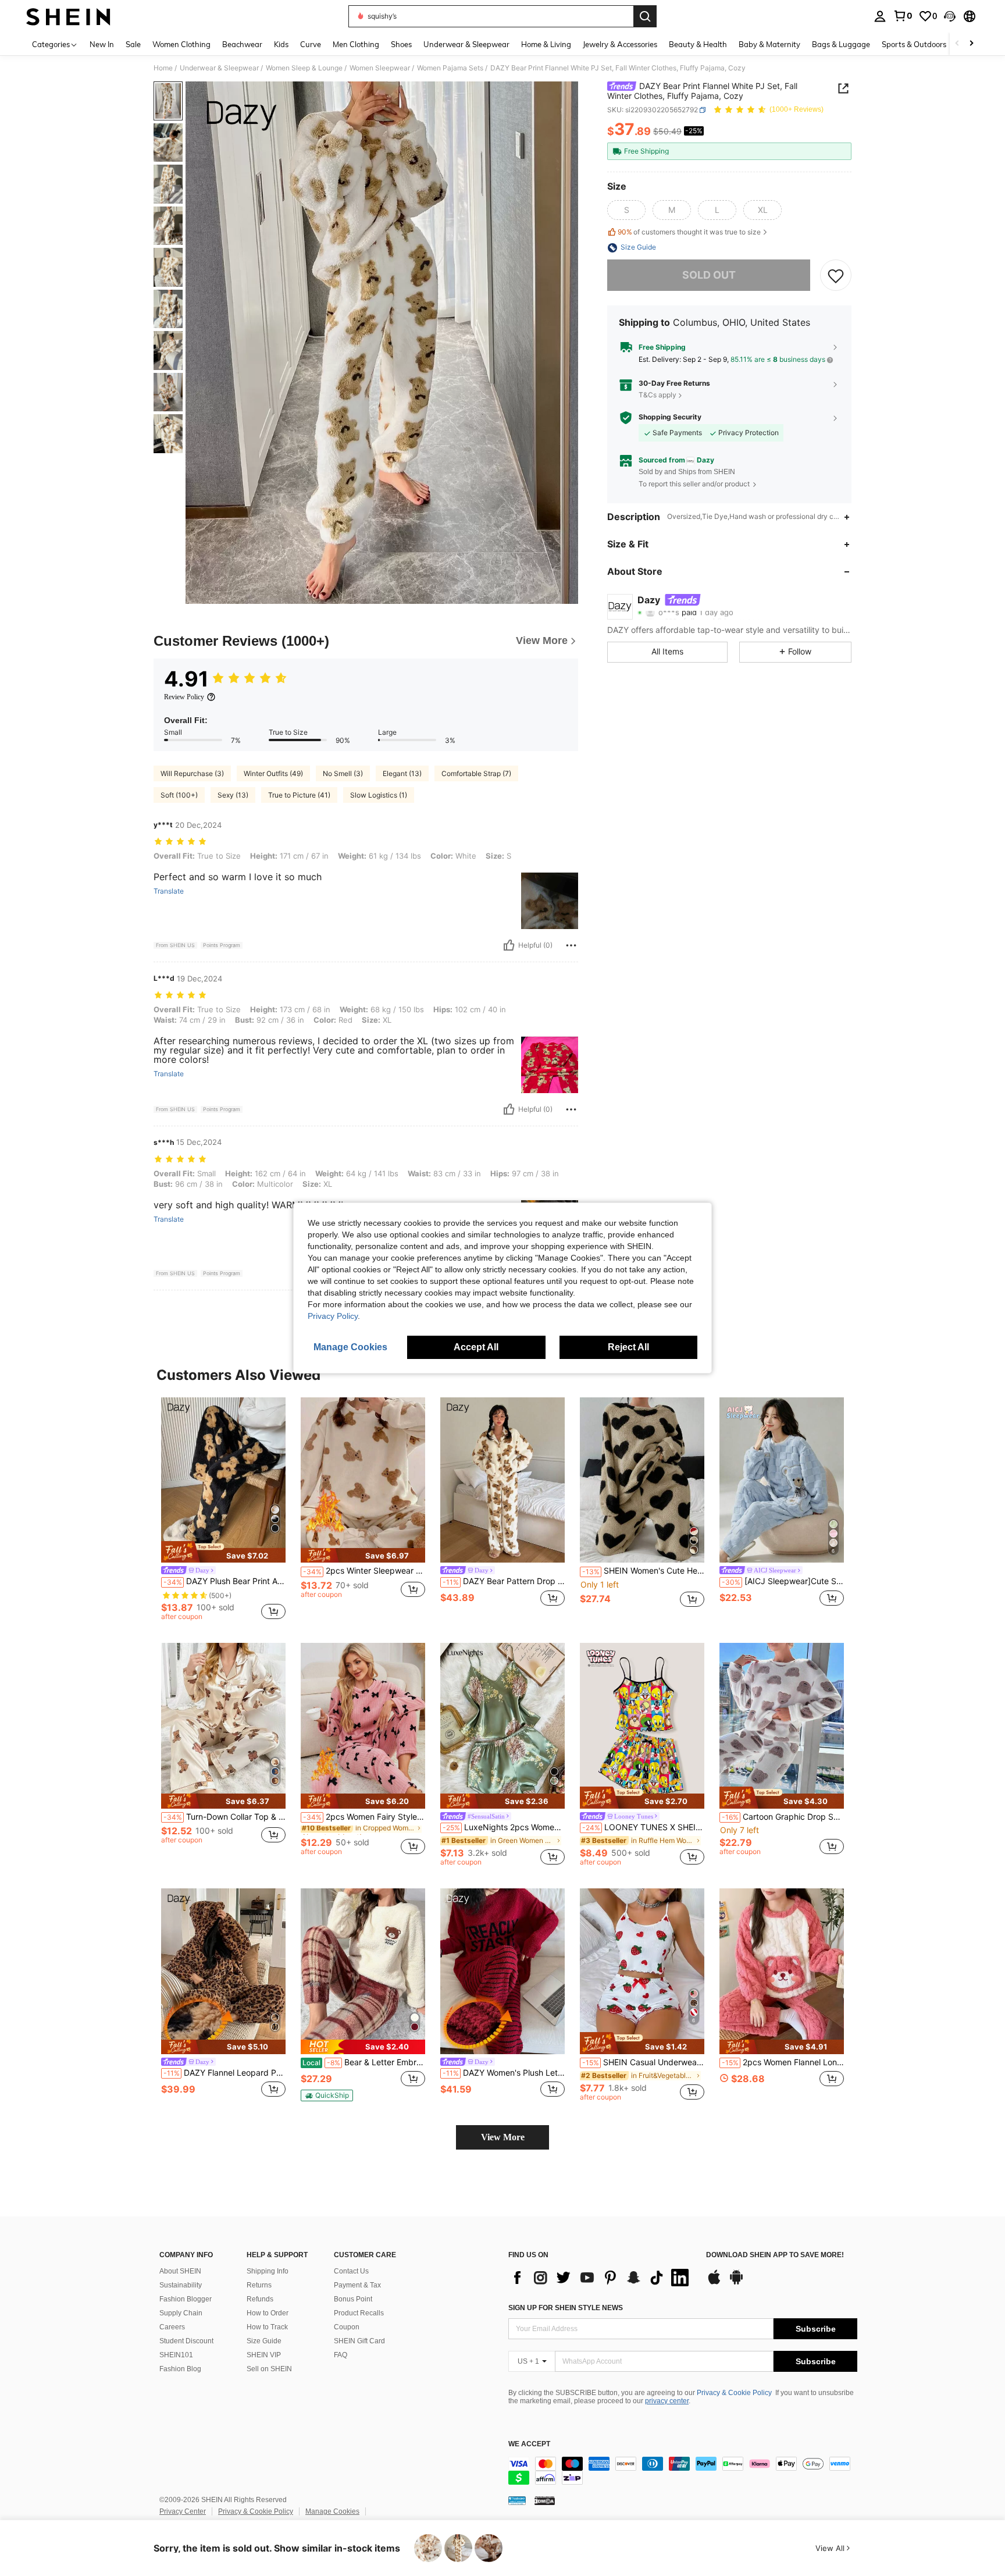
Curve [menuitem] (311, 44)
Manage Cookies (332, 2511)
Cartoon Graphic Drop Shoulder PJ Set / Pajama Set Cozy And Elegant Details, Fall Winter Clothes (783, 1817)
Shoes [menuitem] (401, 44)
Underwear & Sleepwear (219, 68)
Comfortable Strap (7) (476, 773)
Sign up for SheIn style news (566, 2308)
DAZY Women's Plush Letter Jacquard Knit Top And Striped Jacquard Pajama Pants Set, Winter (504, 2073)
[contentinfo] (683, 2471)
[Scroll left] (957, 44)
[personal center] (880, 16)
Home (163, 68)
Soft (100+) (179, 795)
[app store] (714, 2283)
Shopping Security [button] (670, 418)
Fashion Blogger (186, 2299)
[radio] (626, 211)
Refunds (260, 2299)
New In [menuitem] (102, 44)
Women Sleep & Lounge (304, 68)
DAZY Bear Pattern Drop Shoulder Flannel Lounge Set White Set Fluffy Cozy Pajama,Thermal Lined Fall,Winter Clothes (504, 1581)
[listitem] (223, 1511)
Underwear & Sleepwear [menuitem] (466, 44)
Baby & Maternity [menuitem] (769, 44)
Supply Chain (181, 2313)
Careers (172, 2327)
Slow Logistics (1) (379, 795)
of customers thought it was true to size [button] (689, 232)
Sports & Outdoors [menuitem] (914, 44)
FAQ (341, 2355)
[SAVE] (836, 276)
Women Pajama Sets (450, 68)
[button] (950, 16)
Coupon (347, 2327)
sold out (709, 275)
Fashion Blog (180, 2369)
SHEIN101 (176, 2355)
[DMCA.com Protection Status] (545, 2500)
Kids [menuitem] (281, 44)
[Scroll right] (971, 44)
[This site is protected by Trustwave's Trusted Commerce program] (517, 2500)
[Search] (645, 16)
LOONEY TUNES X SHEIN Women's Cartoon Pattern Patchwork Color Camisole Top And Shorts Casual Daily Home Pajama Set (643, 1827)
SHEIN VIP (264, 2355)
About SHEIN (180, 2271)
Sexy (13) (233, 795)
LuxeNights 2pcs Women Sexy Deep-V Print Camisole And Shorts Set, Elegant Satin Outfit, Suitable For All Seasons (504, 1827)
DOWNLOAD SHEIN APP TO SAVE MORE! (775, 2255)
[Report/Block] (571, 945)
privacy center (667, 2401)
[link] (903, 16)
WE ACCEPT (529, 2444)
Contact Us (351, 2271)
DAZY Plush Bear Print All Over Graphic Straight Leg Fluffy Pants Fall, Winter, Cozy (224, 1581)
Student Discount (186, 2341)
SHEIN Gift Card (359, 2341)
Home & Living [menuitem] (546, 44)
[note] (223, 1552)
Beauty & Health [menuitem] (698, 44)
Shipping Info (268, 2271)
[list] (601, 2278)
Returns (259, 2285)
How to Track (267, 2327)
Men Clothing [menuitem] (356, 44)
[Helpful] (509, 945)
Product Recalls (359, 2313)
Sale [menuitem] (133, 44)
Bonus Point (353, 2299)
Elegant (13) (402, 773)
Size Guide (264, 2341)
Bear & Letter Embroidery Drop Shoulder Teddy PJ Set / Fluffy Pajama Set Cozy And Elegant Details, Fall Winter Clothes (364, 2062)
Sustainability (181, 2285)
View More (503, 2137)
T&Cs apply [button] (657, 395)
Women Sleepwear (380, 68)
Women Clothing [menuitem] (181, 44)
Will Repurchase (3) (192, 773)
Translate (169, 891)
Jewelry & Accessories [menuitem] (620, 44)
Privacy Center (183, 2511)
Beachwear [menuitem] (242, 44)
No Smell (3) (343, 773)
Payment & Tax (357, 2285)
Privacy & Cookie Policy (734, 2393)
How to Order (268, 2313)
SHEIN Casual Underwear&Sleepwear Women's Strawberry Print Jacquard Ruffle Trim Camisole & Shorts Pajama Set (643, 2062)
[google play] (736, 2283)
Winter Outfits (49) (273, 773)
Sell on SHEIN (269, 2369)
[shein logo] (68, 16)
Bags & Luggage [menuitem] (841, 44)
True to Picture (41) (299, 795)
